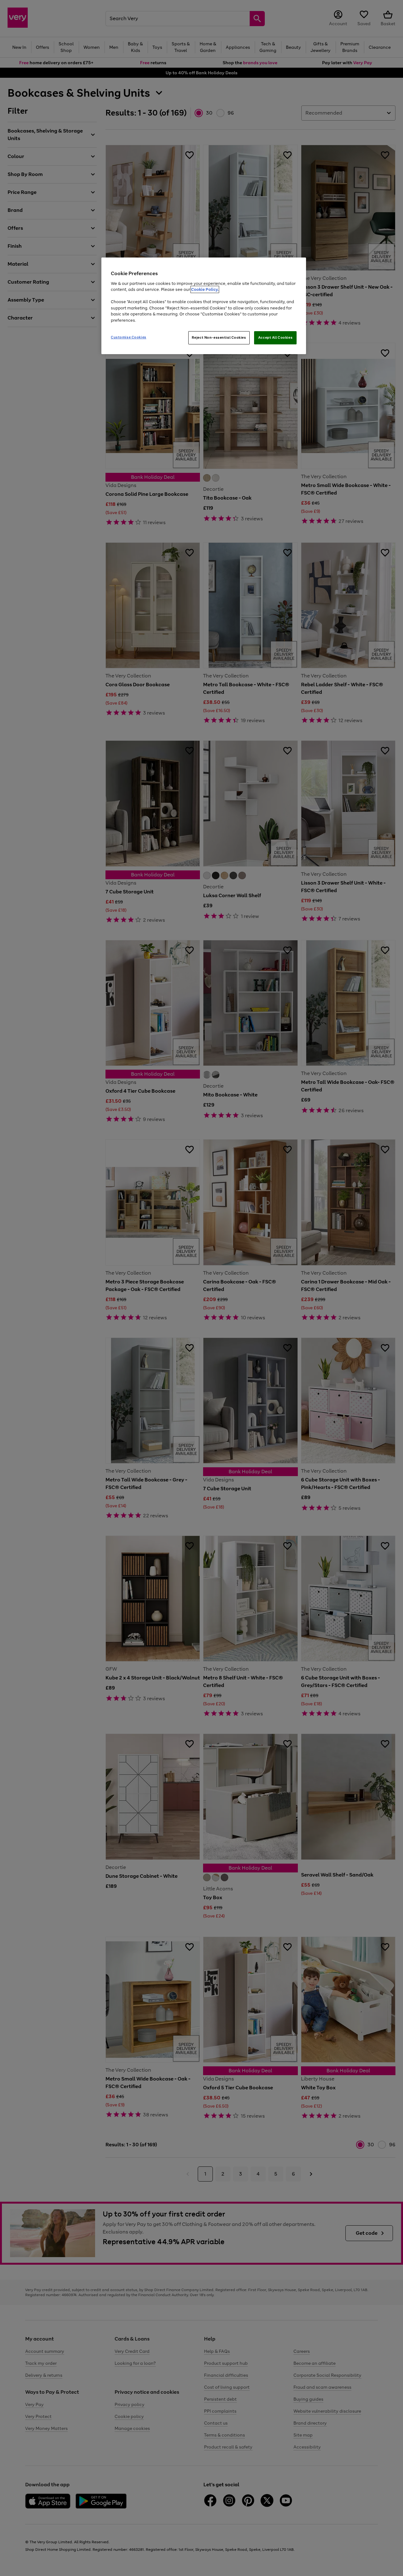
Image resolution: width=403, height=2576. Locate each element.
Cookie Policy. (205, 289)
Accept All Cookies (275, 337)
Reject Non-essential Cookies (219, 337)
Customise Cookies (129, 337)
